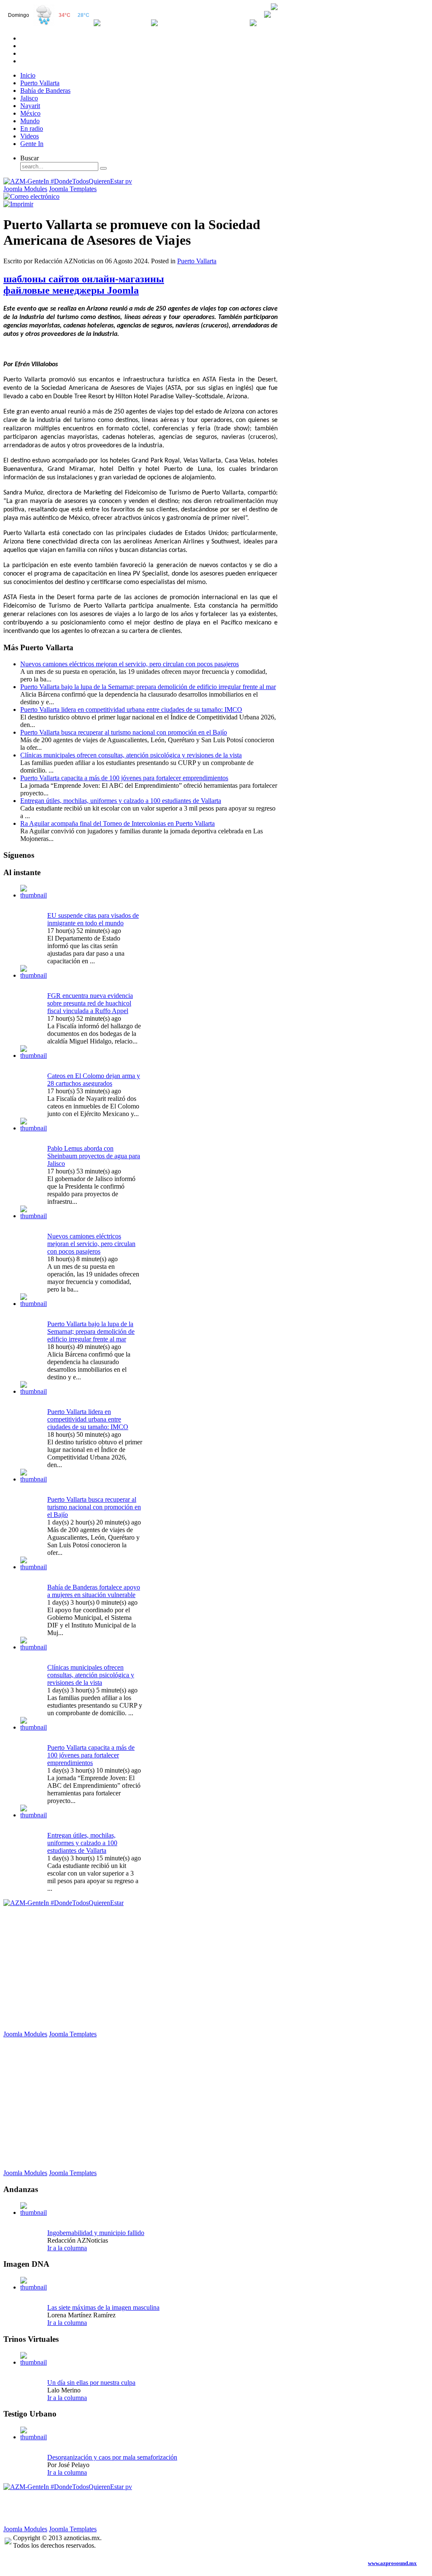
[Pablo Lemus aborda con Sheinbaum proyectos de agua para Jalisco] (34, 1128)
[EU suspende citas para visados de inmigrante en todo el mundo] (34, 895)
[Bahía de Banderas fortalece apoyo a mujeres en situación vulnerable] (34, 1567)
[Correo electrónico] (31, 196)
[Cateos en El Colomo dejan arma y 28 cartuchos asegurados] (34, 1056)
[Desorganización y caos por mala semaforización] (34, 2437)
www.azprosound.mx (392, 2563)
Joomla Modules (25, 189)
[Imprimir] (18, 204)
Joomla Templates (73, 189)
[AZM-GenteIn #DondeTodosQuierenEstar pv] (68, 181)
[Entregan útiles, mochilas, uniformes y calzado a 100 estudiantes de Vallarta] (34, 1815)
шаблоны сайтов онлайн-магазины (84, 279)
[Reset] (103, 168)
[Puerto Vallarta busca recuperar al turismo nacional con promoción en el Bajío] (34, 1479)
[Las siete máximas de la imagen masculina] (34, 2287)
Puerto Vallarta (197, 261)
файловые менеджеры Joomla (71, 290)
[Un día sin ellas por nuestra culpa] (34, 2362)
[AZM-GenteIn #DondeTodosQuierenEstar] (63, 1903)
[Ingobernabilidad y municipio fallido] (34, 2212)
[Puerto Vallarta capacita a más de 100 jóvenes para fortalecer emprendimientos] (34, 1727)
